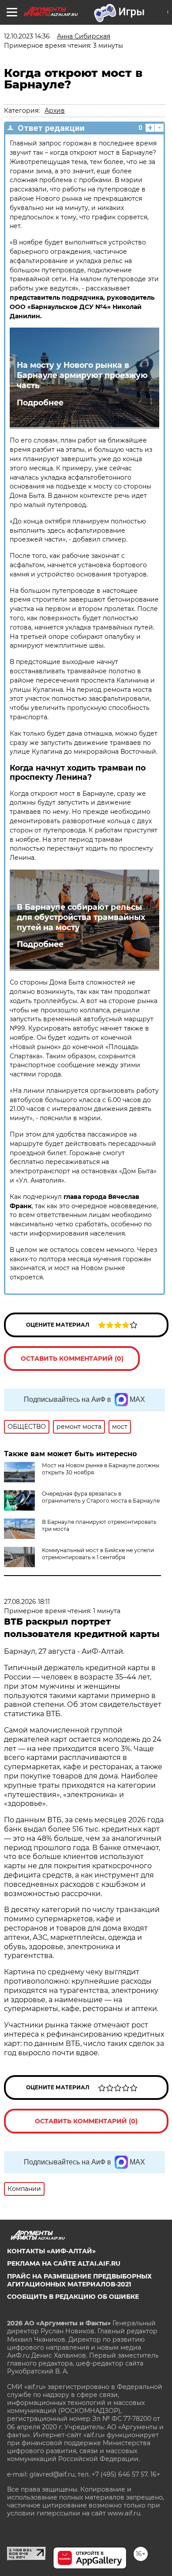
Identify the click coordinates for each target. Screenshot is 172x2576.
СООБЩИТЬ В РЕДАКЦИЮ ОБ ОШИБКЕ (73, 2297)
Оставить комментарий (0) (72, 1359)
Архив (55, 111)
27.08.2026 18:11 (27, 1602)
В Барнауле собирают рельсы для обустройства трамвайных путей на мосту (81, 917)
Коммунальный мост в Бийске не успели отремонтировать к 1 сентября (98, 1554)
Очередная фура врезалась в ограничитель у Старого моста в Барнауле (101, 1497)
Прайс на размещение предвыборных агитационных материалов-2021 (79, 2280)
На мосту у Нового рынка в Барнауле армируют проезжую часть (82, 375)
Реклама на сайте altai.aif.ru (64, 2263)
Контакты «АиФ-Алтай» (51, 2251)
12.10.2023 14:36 (27, 36)
